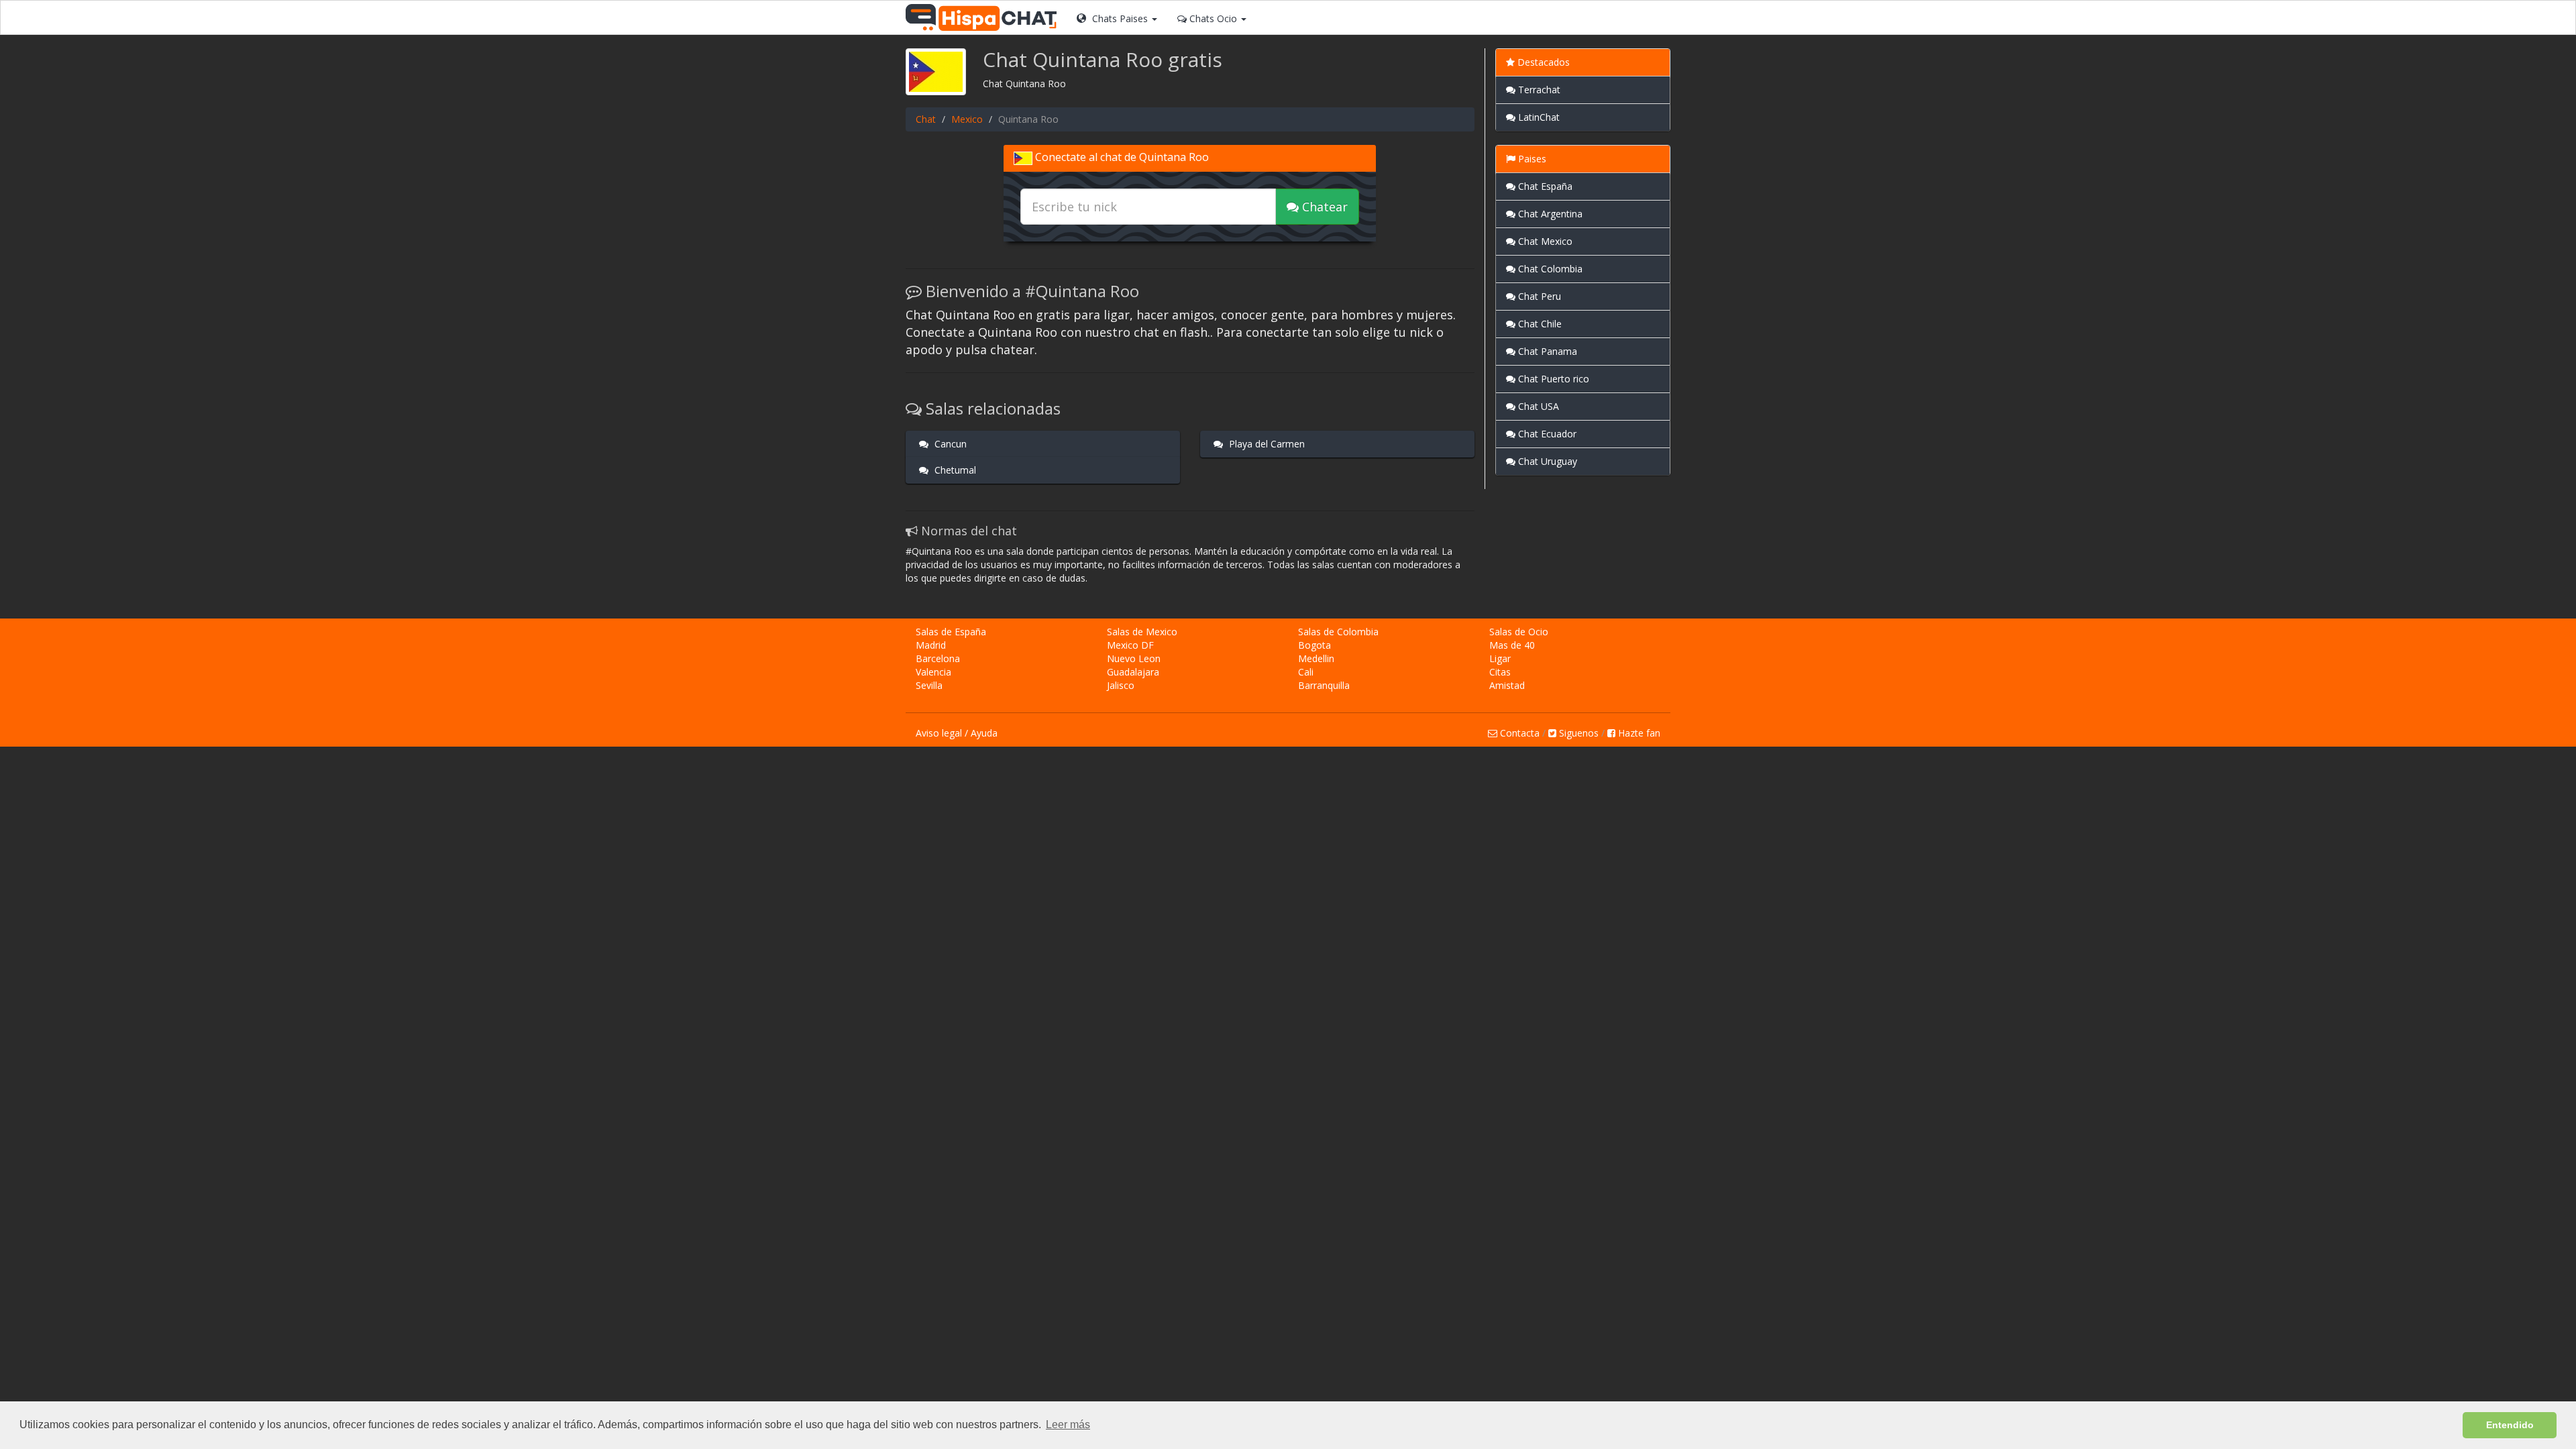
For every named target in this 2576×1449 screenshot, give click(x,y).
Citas (1500, 672)
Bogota (1314, 645)
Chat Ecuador (1546, 434)
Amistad (1507, 685)
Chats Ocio (1213, 18)
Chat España (1544, 186)
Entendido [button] (2510, 1425)
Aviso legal (939, 733)
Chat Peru (1538, 296)
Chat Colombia (1549, 269)
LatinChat (1538, 117)
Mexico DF (1130, 645)
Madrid (931, 645)
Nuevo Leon (1134, 658)
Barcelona (938, 658)
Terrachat (1538, 90)
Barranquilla (1324, 685)
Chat (926, 119)
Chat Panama (1546, 351)
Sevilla (929, 685)
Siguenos (1577, 733)
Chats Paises (1120, 18)
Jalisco (1121, 685)
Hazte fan (1638, 733)
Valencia (933, 672)
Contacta (1518, 733)
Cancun (949, 444)
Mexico (967, 119)
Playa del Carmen (1266, 444)
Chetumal (954, 470)
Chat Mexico (1544, 241)
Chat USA (1537, 406)
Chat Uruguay (1546, 461)
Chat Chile (1539, 324)
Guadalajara (1133, 672)
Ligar (1500, 658)
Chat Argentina (1549, 214)
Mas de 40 (1512, 645)
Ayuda (984, 733)
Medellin (1316, 658)
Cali (1306, 672)
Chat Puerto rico (1552, 379)
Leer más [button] (1068, 1425)
